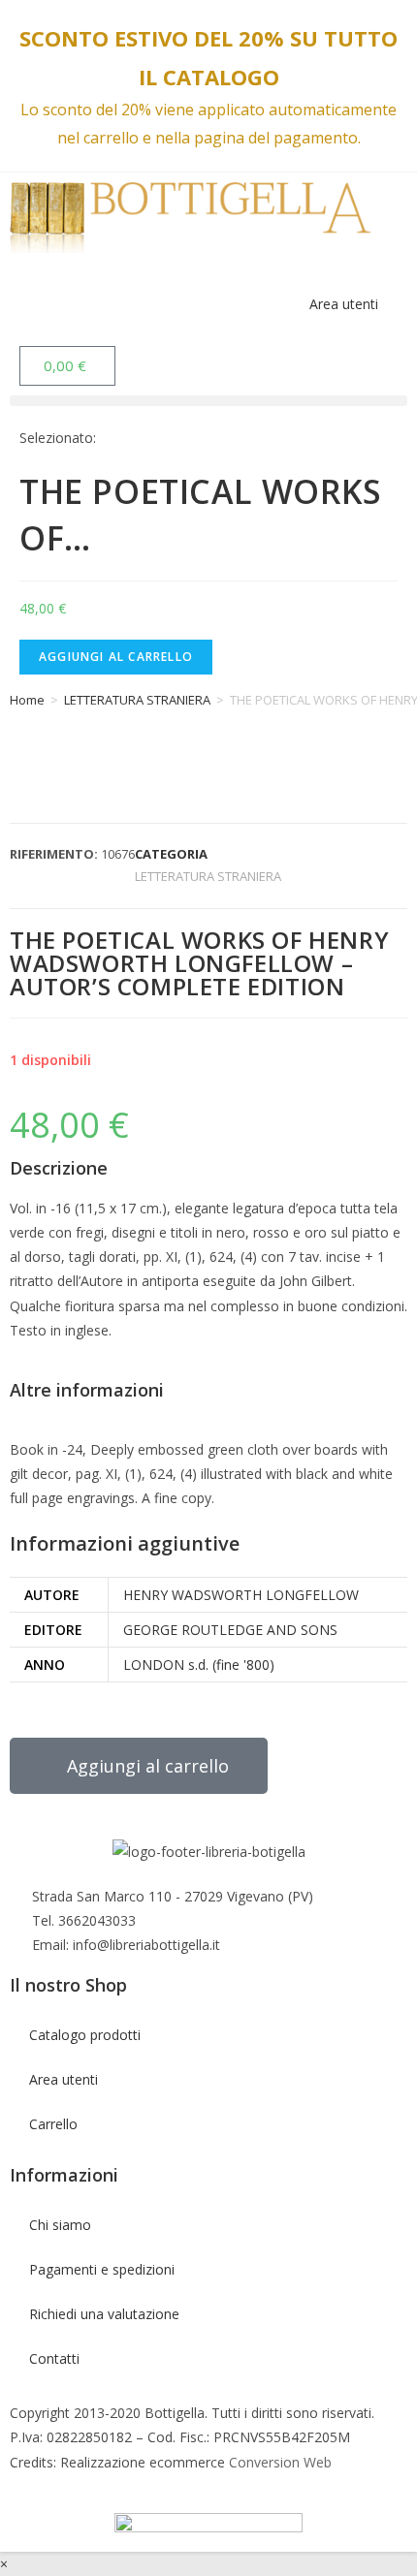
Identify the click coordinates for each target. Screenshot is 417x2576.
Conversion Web (278, 2462)
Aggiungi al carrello (116, 657)
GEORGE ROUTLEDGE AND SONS (230, 1630)
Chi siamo (60, 2225)
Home (27, 700)
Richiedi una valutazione (104, 2314)
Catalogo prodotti (85, 2035)
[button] (208, 401)
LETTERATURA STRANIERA (137, 700)
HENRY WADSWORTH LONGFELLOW (241, 1595)
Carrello (53, 2124)
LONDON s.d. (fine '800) (199, 1665)
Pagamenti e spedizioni (102, 2269)
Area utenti (342, 304)
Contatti (54, 2358)
